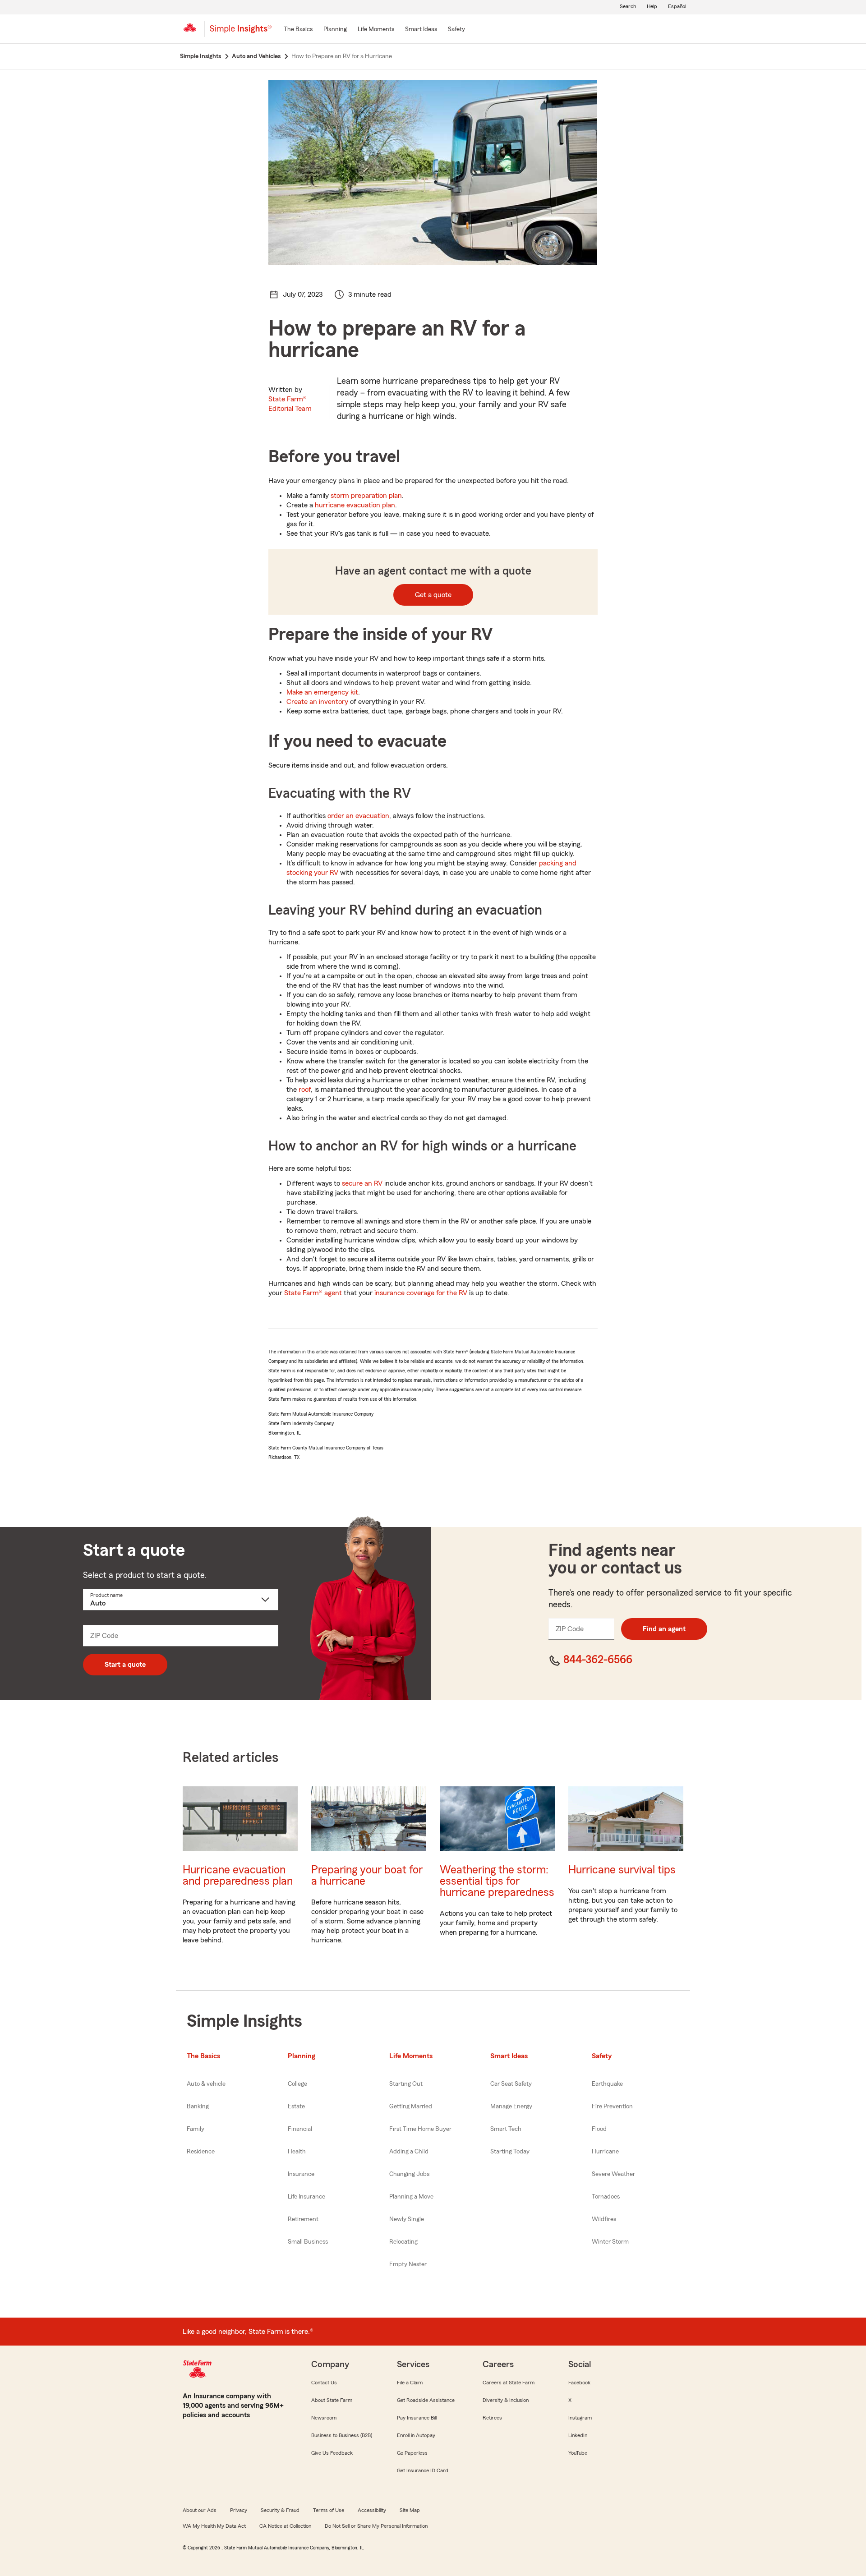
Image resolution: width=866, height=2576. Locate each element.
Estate (296, 2107)
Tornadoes (606, 2197)
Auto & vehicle (206, 2084)
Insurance (301, 2174)
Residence (201, 2152)
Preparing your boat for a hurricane (367, 1876)
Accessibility (372, 2510)
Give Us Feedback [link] (332, 2453)
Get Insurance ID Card (423, 2470)
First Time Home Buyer (420, 2129)
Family (196, 2129)
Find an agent (664, 1629)
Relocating (403, 2242)
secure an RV (362, 1183)
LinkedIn (578, 2435)
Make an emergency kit (322, 692)
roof (305, 1090)
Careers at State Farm (509, 2383)
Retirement (303, 2219)
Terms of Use (329, 2510)
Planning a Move (411, 2197)
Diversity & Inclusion (506, 2400)
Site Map (410, 2510)
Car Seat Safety (511, 2084)
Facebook (579, 2383)
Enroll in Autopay (416, 2435)
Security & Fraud (280, 2510)
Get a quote (433, 595)
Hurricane (605, 2152)
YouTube (578, 2453)
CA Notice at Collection (285, 2526)
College (297, 2084)
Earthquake (607, 2084)
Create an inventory (317, 702)
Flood (599, 2129)
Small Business (308, 2242)
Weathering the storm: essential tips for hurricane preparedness (497, 1881)
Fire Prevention (612, 2107)
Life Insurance (306, 2197)
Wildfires (604, 2219)
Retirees (492, 2418)
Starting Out (406, 2084)
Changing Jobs (409, 2174)
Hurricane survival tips (622, 1870)
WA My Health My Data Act (214, 2526)
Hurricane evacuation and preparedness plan (238, 1876)
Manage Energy (511, 2107)
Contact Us (324, 2383)
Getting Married (411, 2107)
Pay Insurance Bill (417, 2418)
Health (297, 2152)
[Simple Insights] (241, 32)
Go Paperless (412, 2453)
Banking (198, 2107)
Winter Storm (610, 2242)
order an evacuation (358, 816)
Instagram (580, 2418)
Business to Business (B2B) (342, 2435)
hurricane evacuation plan (355, 505)
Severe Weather (613, 2174)
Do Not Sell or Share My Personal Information (376, 2526)
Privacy (239, 2510)
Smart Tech (506, 2129)
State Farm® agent (313, 1293)
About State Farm (332, 2400)
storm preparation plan (366, 496)
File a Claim (410, 2383)
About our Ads (200, 2510)
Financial (300, 2129)
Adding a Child (409, 2152)
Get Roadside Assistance (426, 2400)
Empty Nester (408, 2264)
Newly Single (407, 2219)
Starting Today (510, 2152)
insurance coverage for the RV (421, 1293)
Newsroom (324, 2418)
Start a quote (125, 1665)
